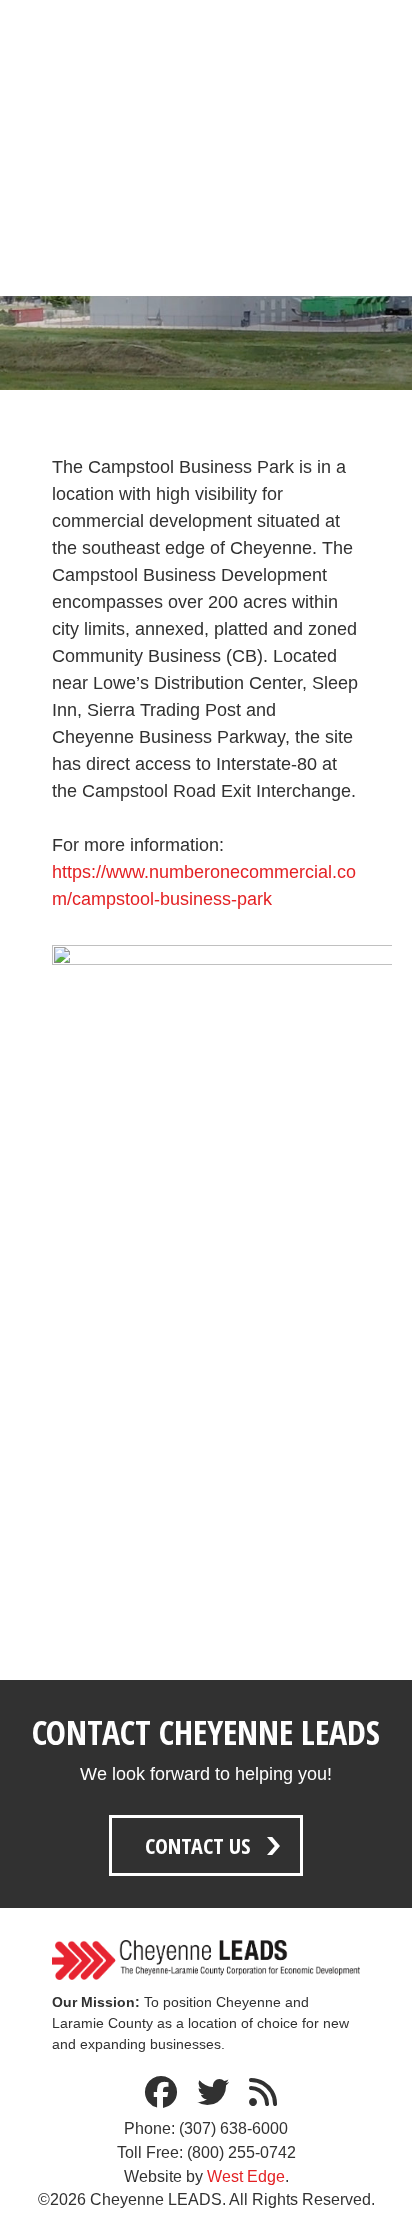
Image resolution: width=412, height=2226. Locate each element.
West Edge (246, 2176)
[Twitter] (213, 2093)
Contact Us (197, 1845)
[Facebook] (161, 2093)
